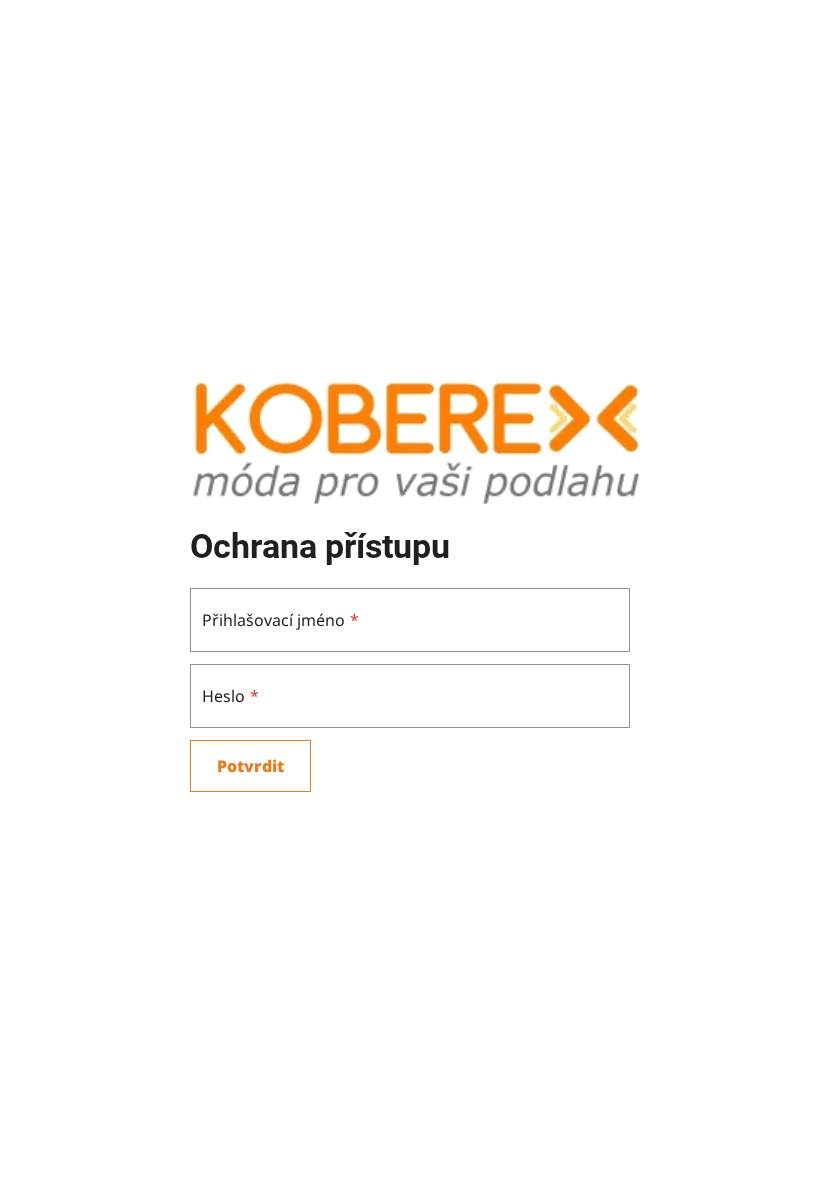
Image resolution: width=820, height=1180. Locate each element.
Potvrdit (250, 766)
